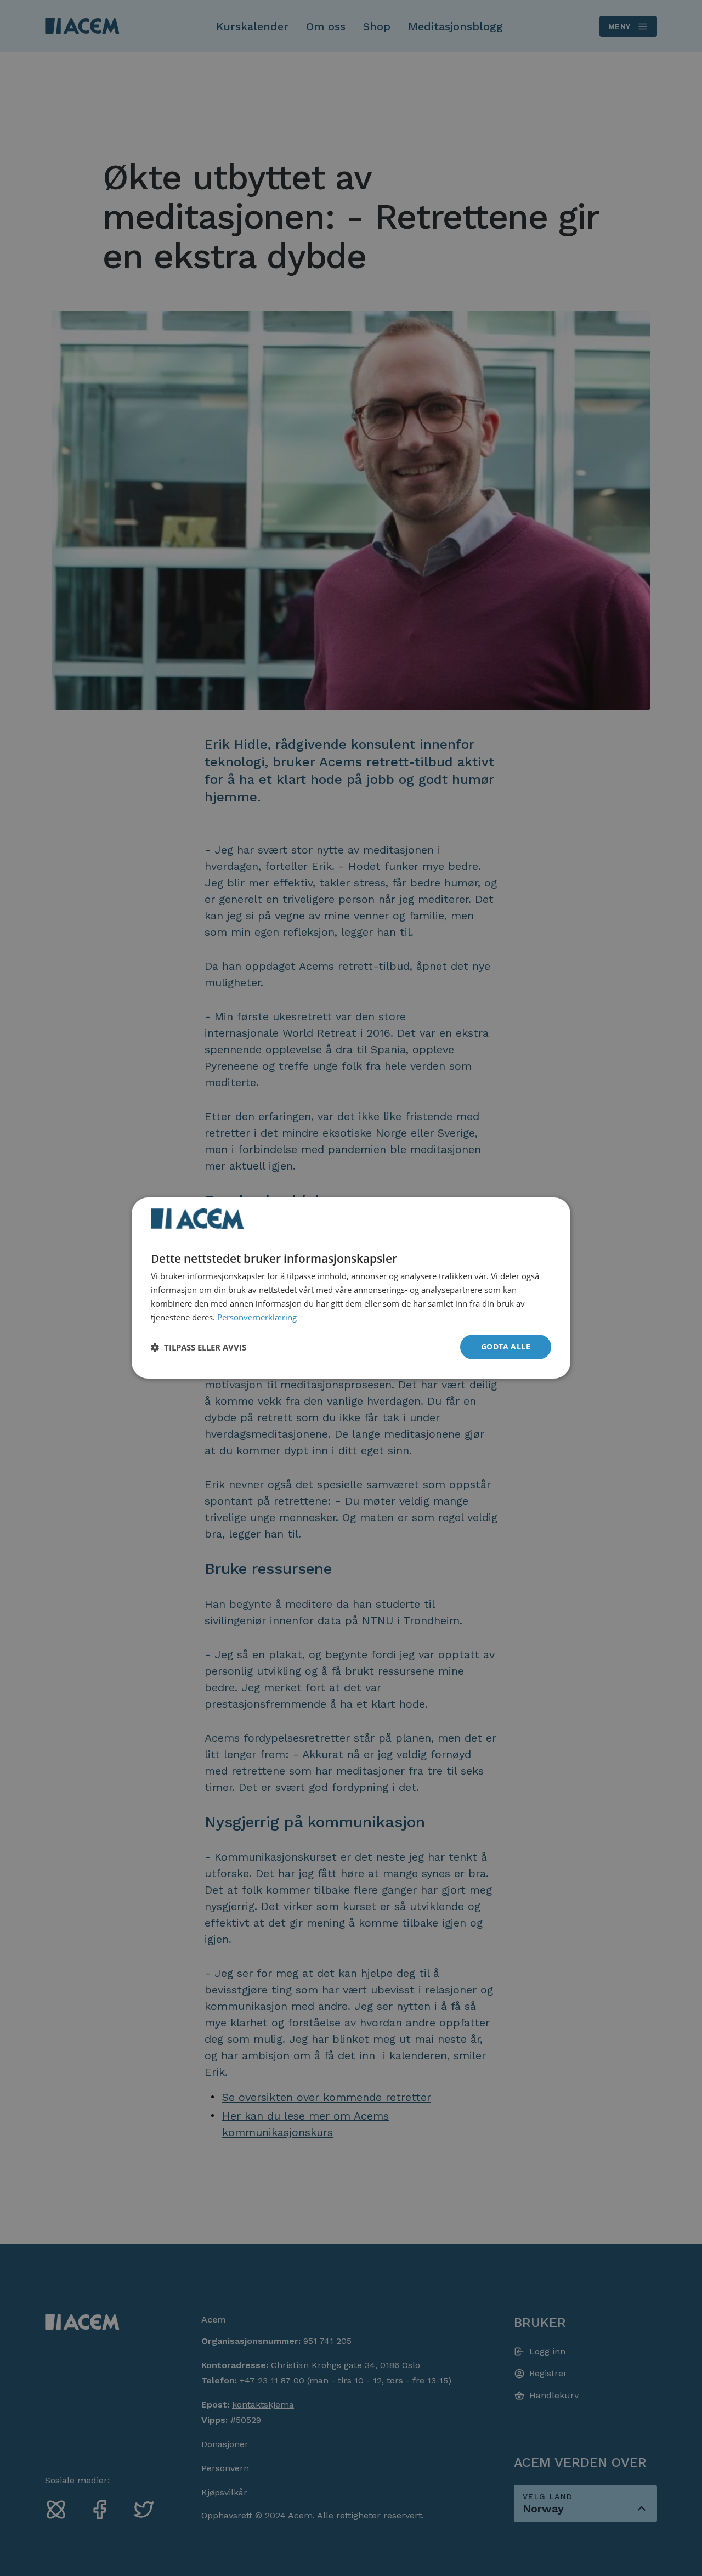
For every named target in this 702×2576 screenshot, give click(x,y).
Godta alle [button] (506, 1346)
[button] (199, 1347)
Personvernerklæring (257, 1317)
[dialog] (351, 1288)
